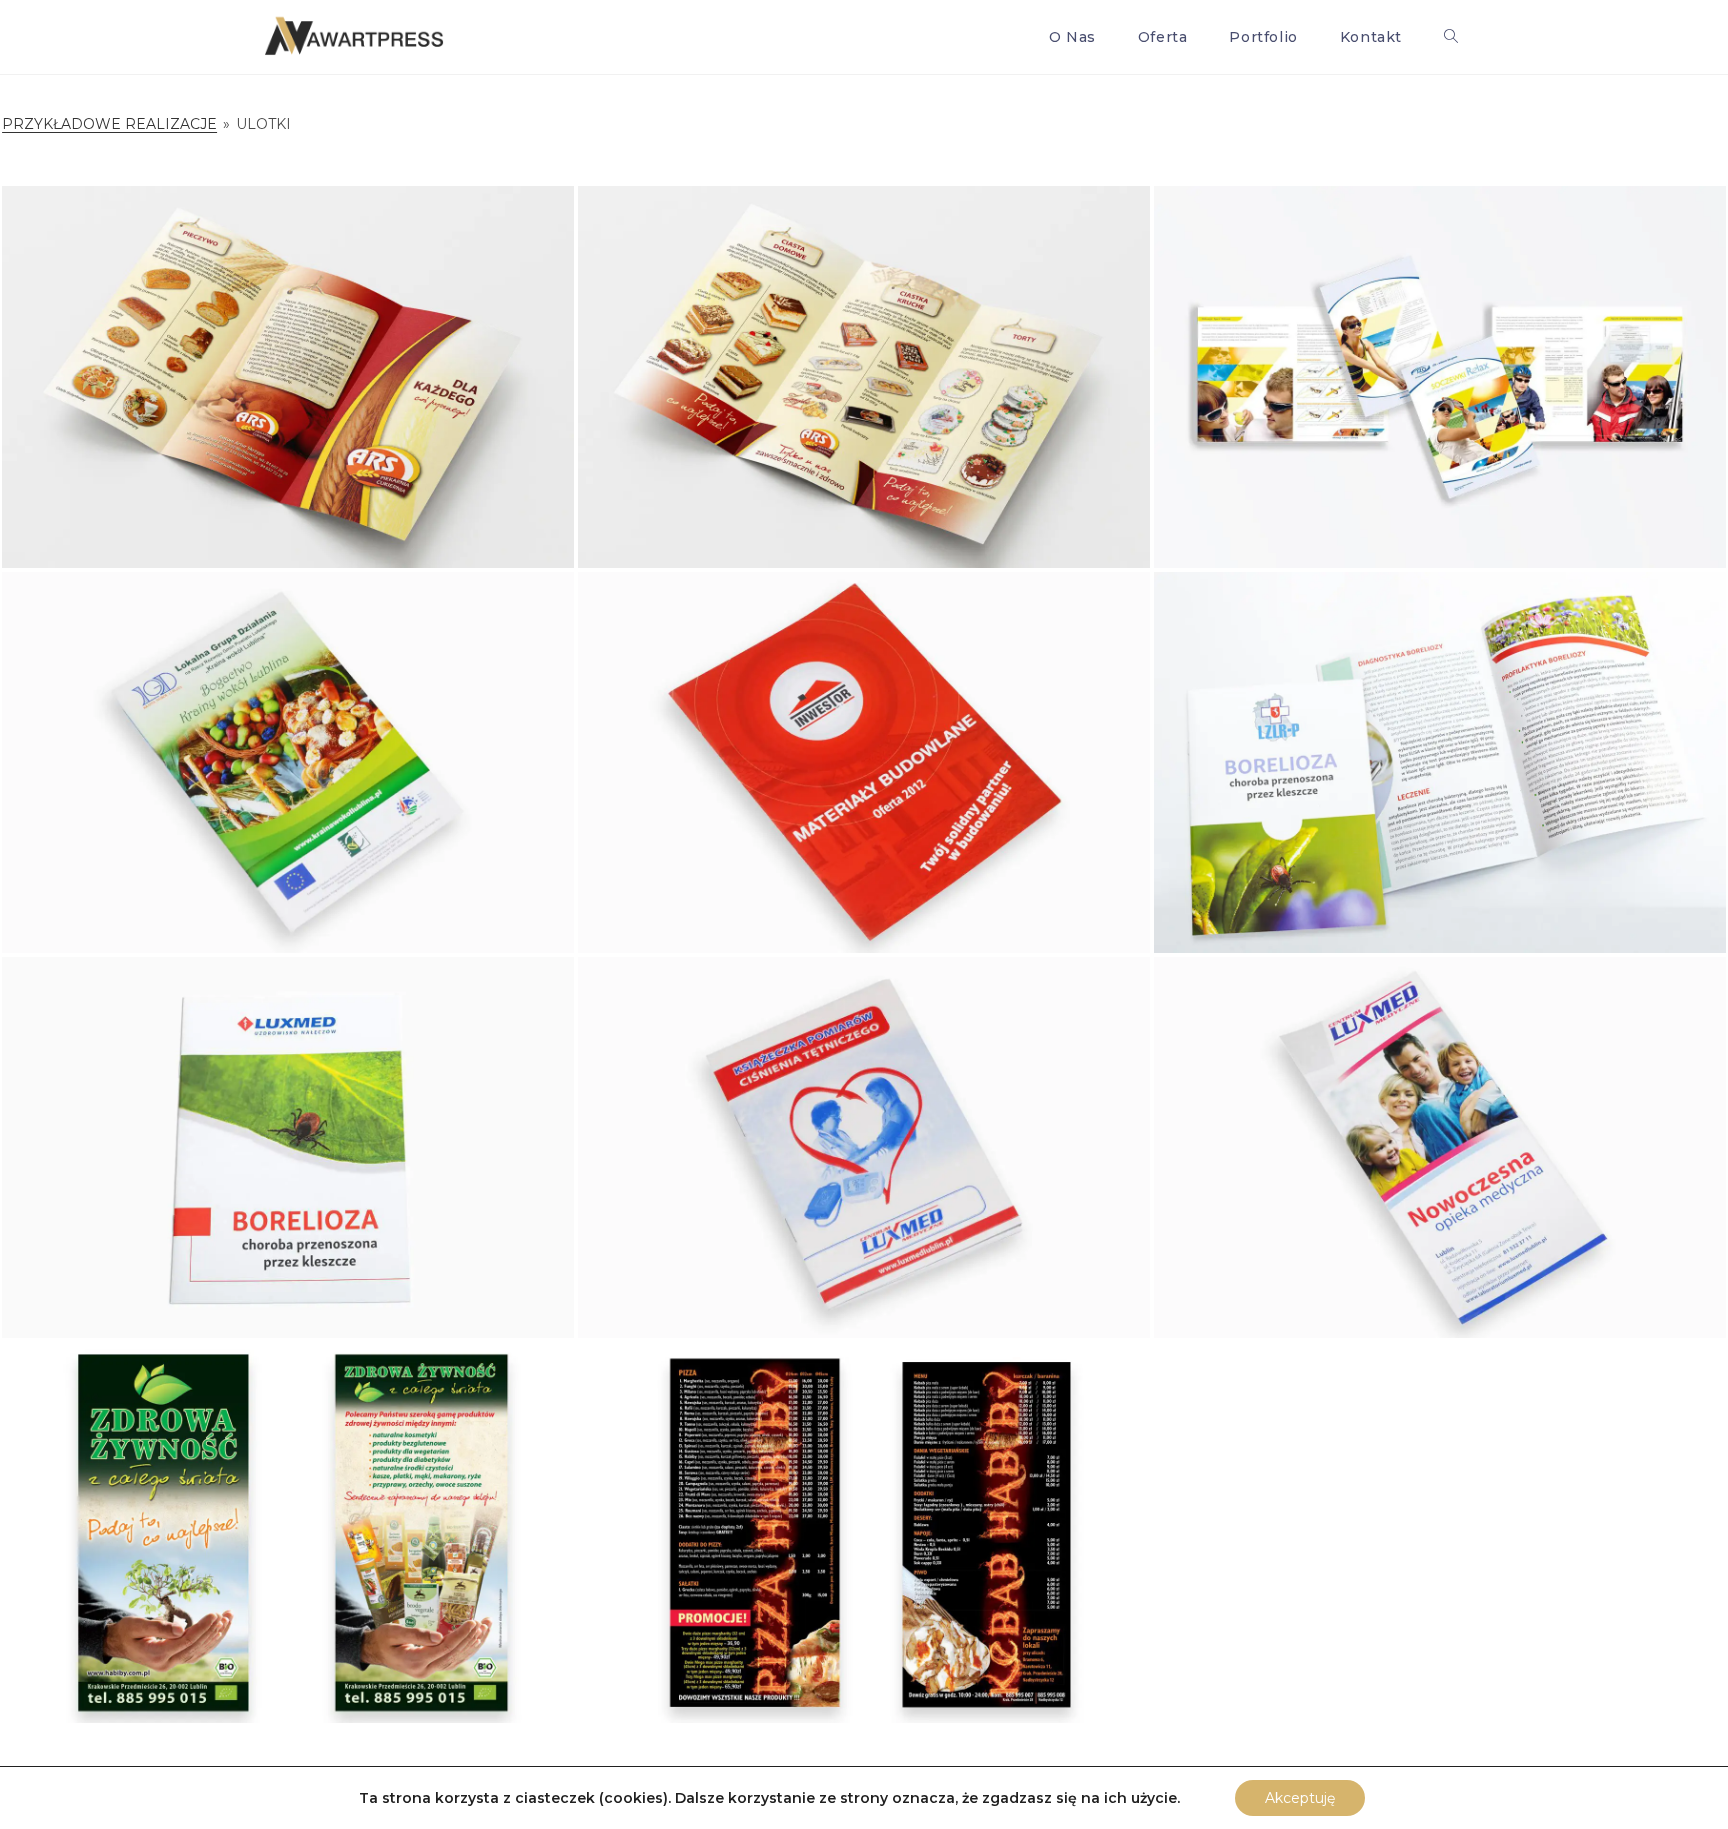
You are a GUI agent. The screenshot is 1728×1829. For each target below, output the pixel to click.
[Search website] (1451, 37)
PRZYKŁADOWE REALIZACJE (109, 124)
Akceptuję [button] (1300, 1798)
